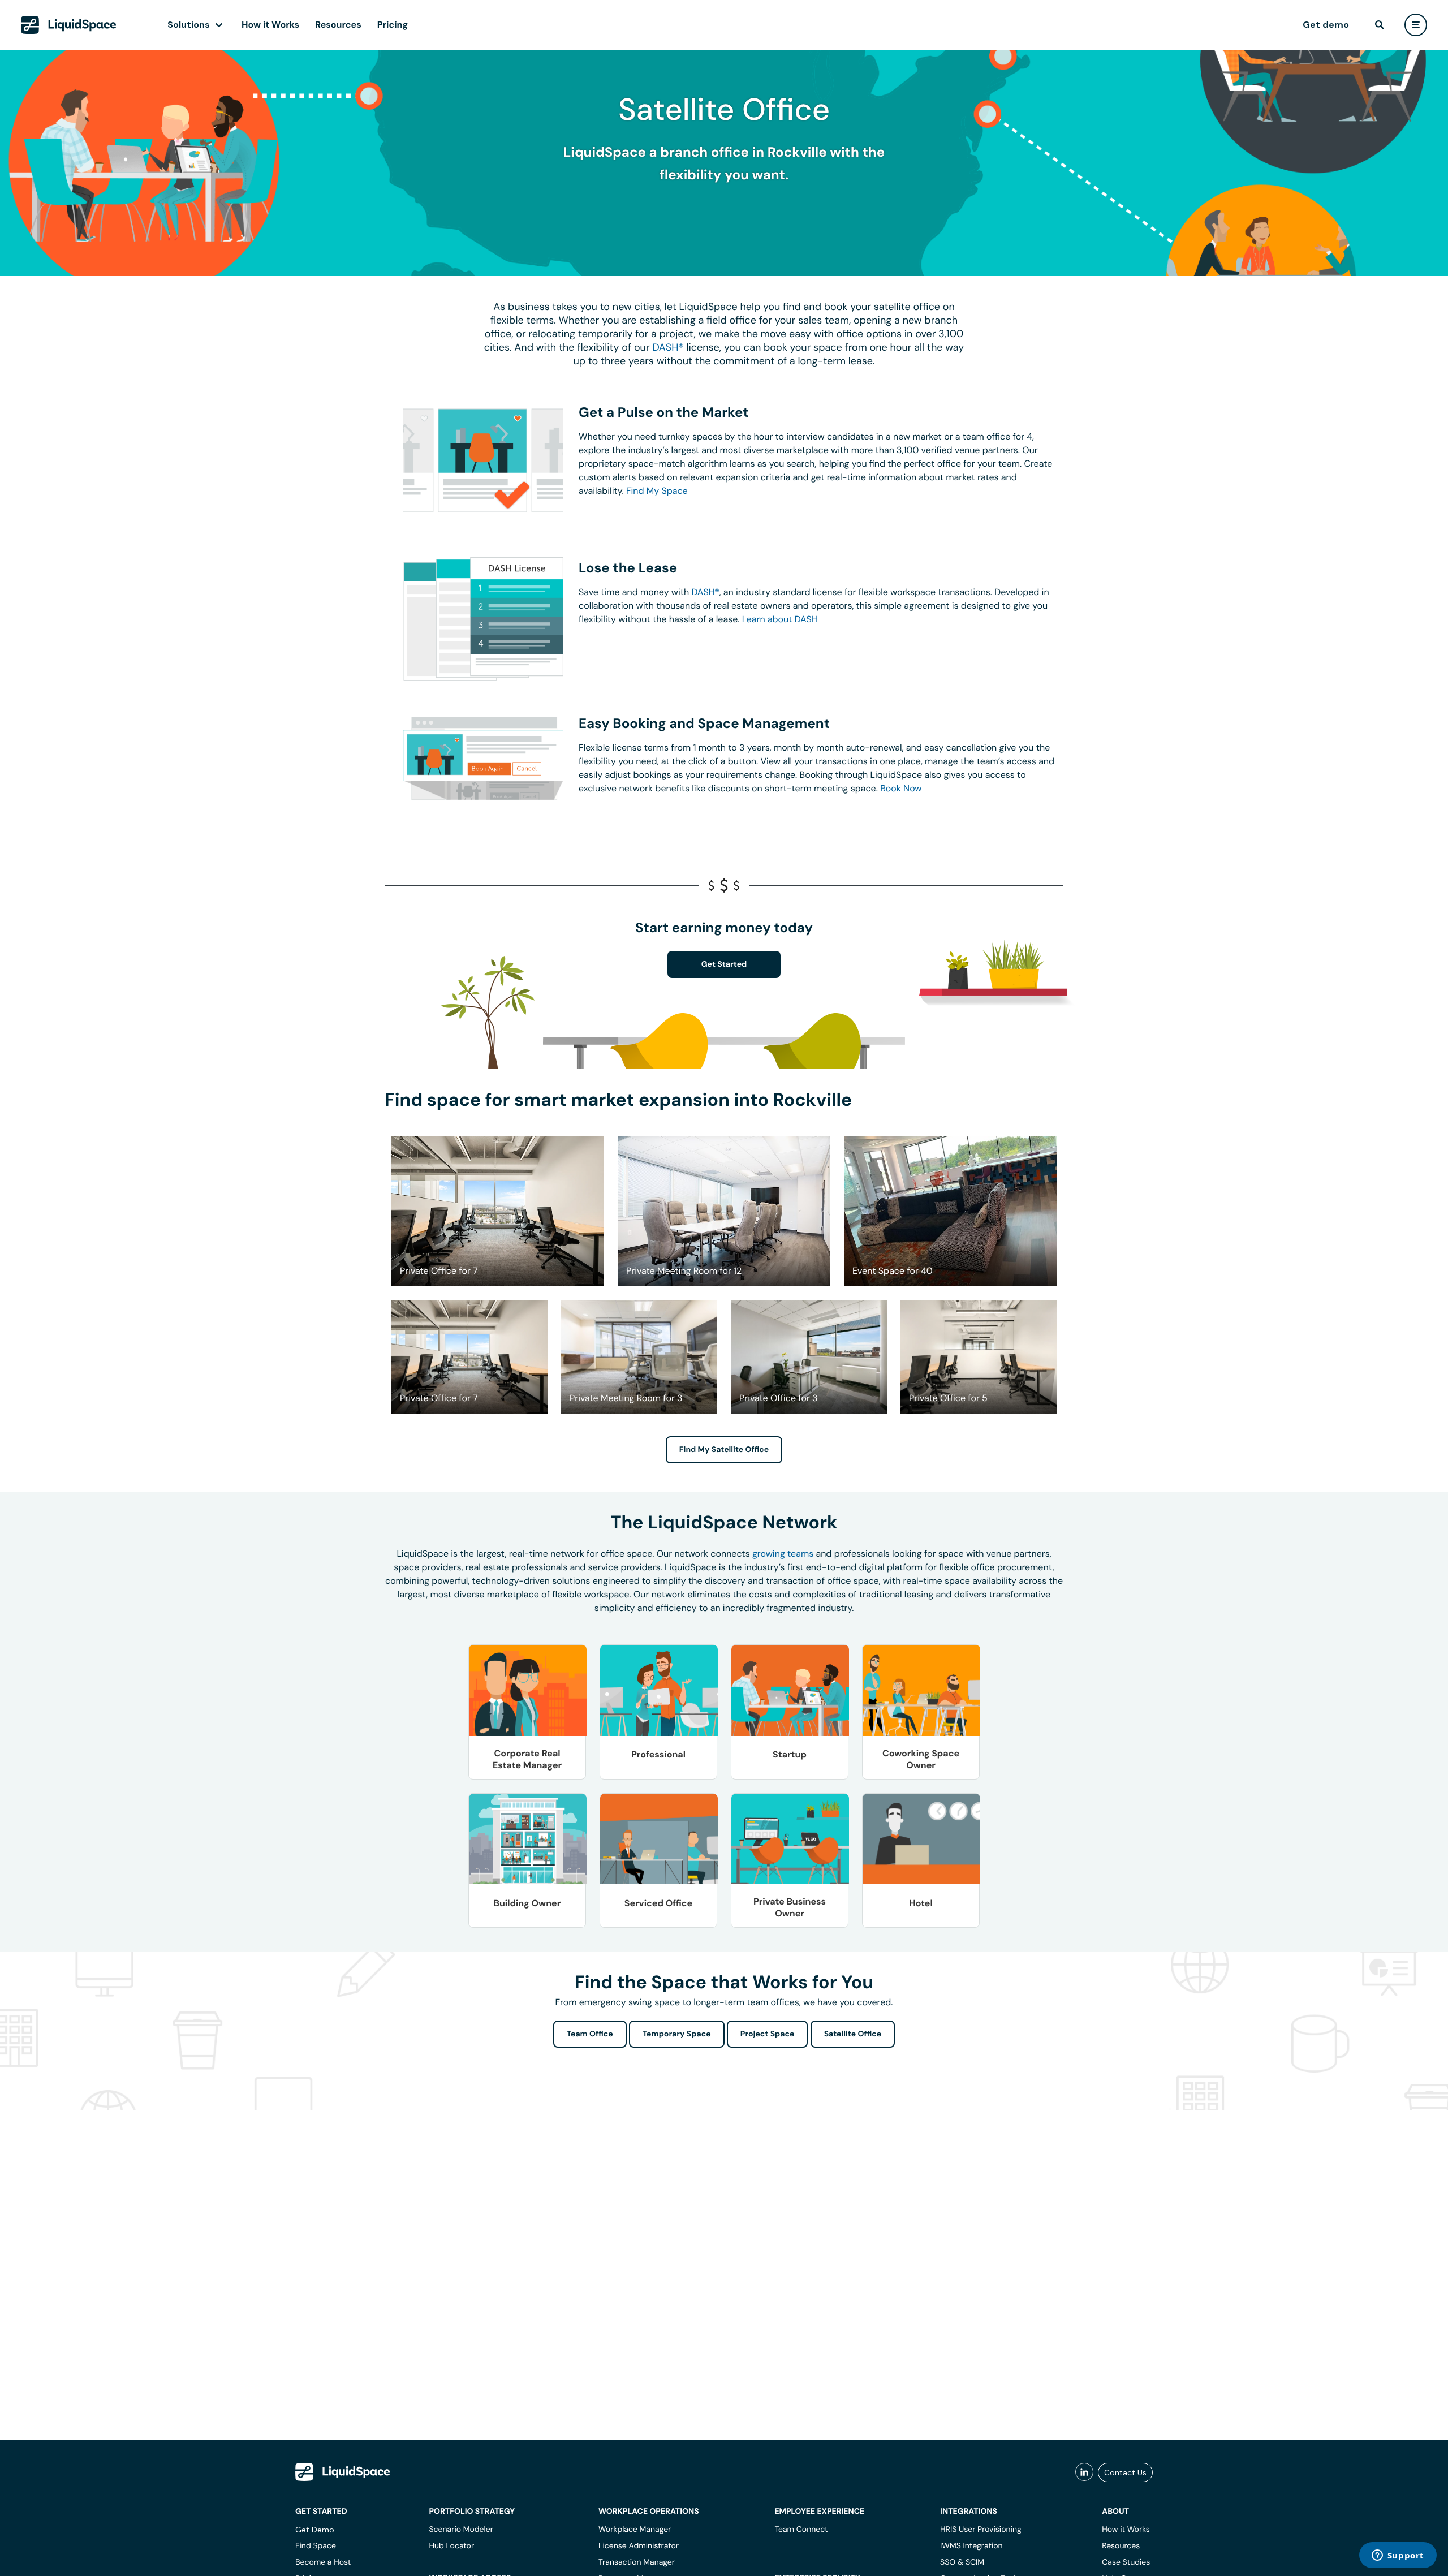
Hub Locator (451, 2546)
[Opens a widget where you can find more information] (1398, 2556)
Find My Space (657, 491)
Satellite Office (853, 2034)
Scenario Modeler (461, 2530)
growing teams (783, 1554)
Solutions (189, 25)
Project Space (768, 2034)
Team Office (590, 2034)
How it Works (270, 25)
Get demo (1326, 25)
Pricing (393, 25)
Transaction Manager (637, 2562)
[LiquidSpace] (343, 2472)
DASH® (668, 347)
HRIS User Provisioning (981, 2530)
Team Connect (801, 2530)
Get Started (724, 964)
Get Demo (315, 2530)
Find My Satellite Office (724, 1450)
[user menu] (1416, 25)
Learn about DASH (780, 619)
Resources (338, 25)
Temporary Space (677, 2034)
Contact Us (1125, 2472)
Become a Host (323, 2562)
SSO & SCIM (962, 2562)
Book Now (901, 788)
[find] (1380, 25)
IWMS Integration (971, 2546)
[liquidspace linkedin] (1084, 2472)
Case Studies (1126, 2562)
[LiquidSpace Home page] (69, 25)
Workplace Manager (635, 2530)
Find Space (316, 2546)
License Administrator (639, 2546)
